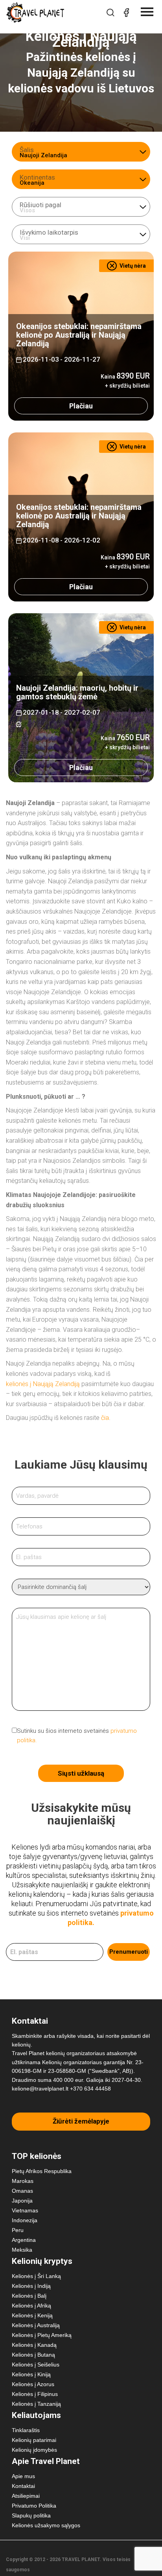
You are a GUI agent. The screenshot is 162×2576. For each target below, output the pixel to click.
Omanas (22, 2191)
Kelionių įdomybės (34, 2450)
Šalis (27, 150)
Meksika (22, 2250)
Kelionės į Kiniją (31, 2374)
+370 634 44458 (90, 2089)
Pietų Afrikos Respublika (42, 2171)
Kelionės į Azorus (33, 2384)
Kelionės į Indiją (31, 2286)
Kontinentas (37, 177)
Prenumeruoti (129, 1952)
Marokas (23, 2181)
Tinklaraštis (26, 2430)
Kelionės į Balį (29, 2296)
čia (105, 1418)
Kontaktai (23, 2486)
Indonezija (25, 2220)
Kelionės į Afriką (31, 2306)
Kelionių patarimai (34, 2440)
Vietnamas (25, 2210)
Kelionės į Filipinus (35, 2394)
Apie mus (23, 2476)
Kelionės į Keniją (32, 2315)
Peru (18, 2230)
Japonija (22, 2201)
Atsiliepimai (26, 2496)
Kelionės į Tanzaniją (36, 2404)
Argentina (24, 2240)
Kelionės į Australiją (36, 2325)
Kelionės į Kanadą (34, 2345)
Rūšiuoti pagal (40, 205)
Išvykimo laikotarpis (49, 232)
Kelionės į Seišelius (36, 2365)
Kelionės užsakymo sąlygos (46, 2525)
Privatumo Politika (34, 2506)
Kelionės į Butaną (33, 2355)
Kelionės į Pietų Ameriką (42, 2335)
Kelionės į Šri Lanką (36, 2276)
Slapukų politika (31, 2515)
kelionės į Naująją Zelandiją (43, 1384)
